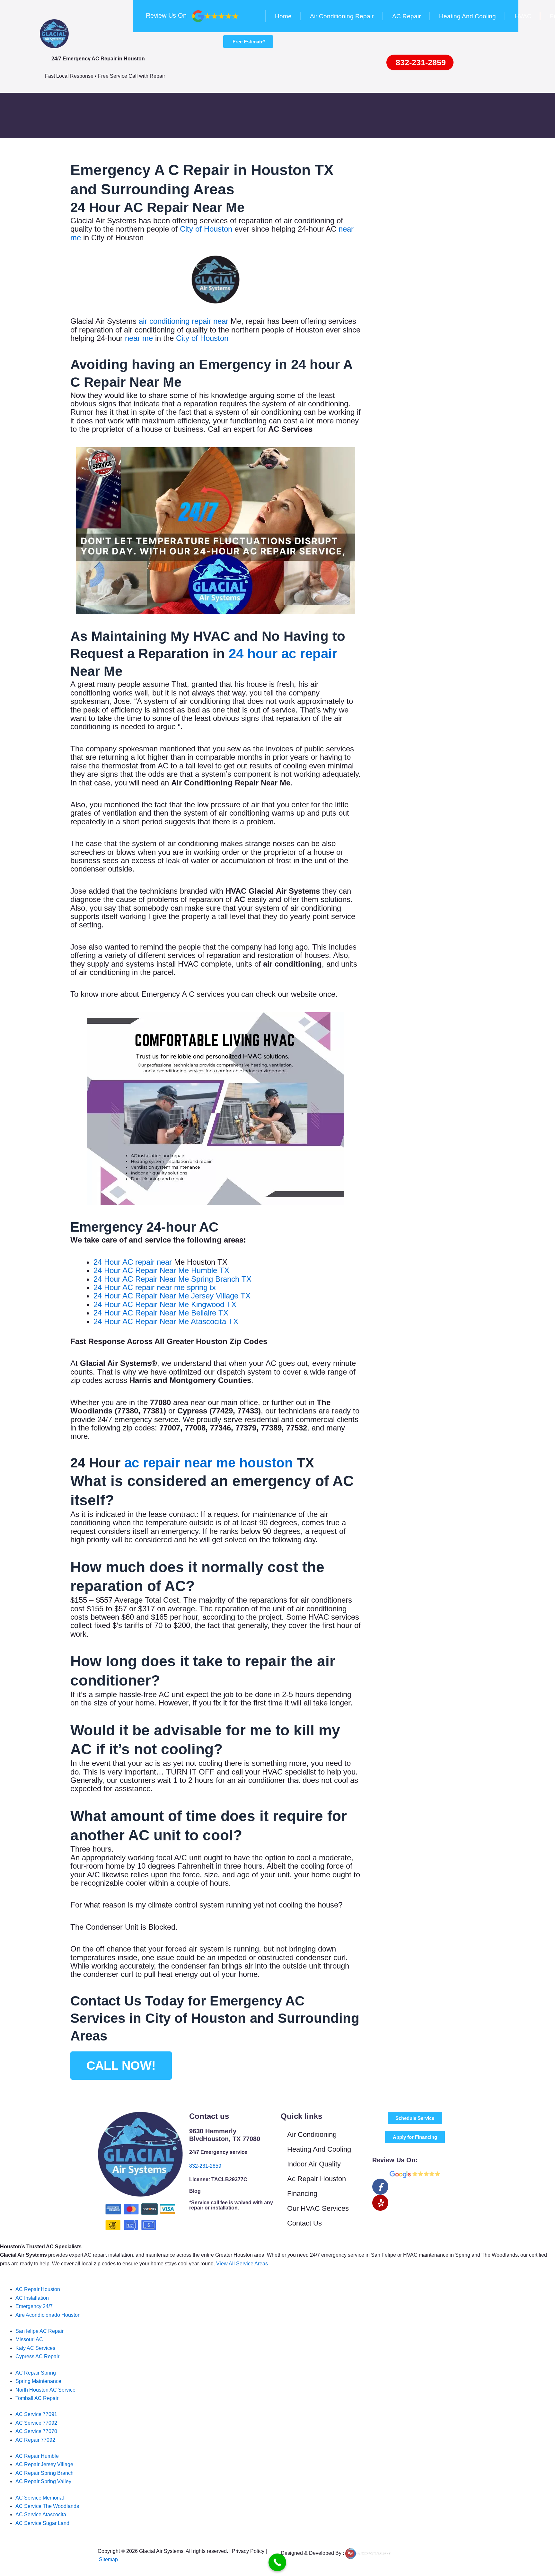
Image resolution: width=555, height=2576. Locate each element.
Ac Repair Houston (317, 2179)
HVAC (523, 16)
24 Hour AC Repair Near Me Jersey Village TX (172, 1296)
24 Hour (108, 1262)
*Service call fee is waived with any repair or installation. (231, 2205)
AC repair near (147, 1262)
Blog (195, 2191)
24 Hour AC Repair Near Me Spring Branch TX (172, 1279)
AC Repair (406, 16)
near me (139, 338)
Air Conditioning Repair (342, 16)
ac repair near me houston (209, 1463)
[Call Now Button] (277, 2562)
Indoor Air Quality (314, 2164)
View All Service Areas (242, 2264)
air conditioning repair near (184, 321)
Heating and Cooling (467, 16)
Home (283, 16)
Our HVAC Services (318, 2208)
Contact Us (304, 2223)
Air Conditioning (312, 2134)
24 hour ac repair (283, 654)
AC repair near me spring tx (169, 1287)
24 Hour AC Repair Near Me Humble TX (161, 1270)
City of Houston (207, 229)
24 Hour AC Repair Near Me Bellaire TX (161, 1313)
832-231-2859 (205, 2166)
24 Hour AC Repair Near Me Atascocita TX (166, 1321)
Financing (302, 2194)
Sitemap (108, 2559)
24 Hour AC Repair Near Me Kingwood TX (165, 1304)
